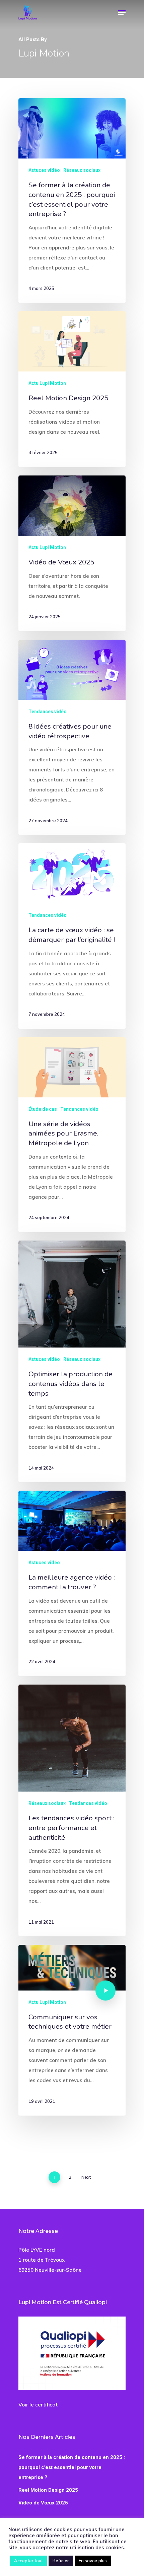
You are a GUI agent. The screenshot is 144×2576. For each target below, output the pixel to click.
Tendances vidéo (48, 712)
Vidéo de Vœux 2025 (43, 2503)
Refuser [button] (61, 2561)
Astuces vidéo (44, 170)
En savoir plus (93, 2561)
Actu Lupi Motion (47, 383)
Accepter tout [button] (28, 2561)
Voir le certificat (38, 2405)
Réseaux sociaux (82, 170)
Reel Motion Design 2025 (48, 2490)
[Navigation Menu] (122, 12)
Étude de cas (43, 1109)
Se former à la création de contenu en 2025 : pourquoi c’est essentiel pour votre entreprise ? (72, 2467)
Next (86, 2177)
